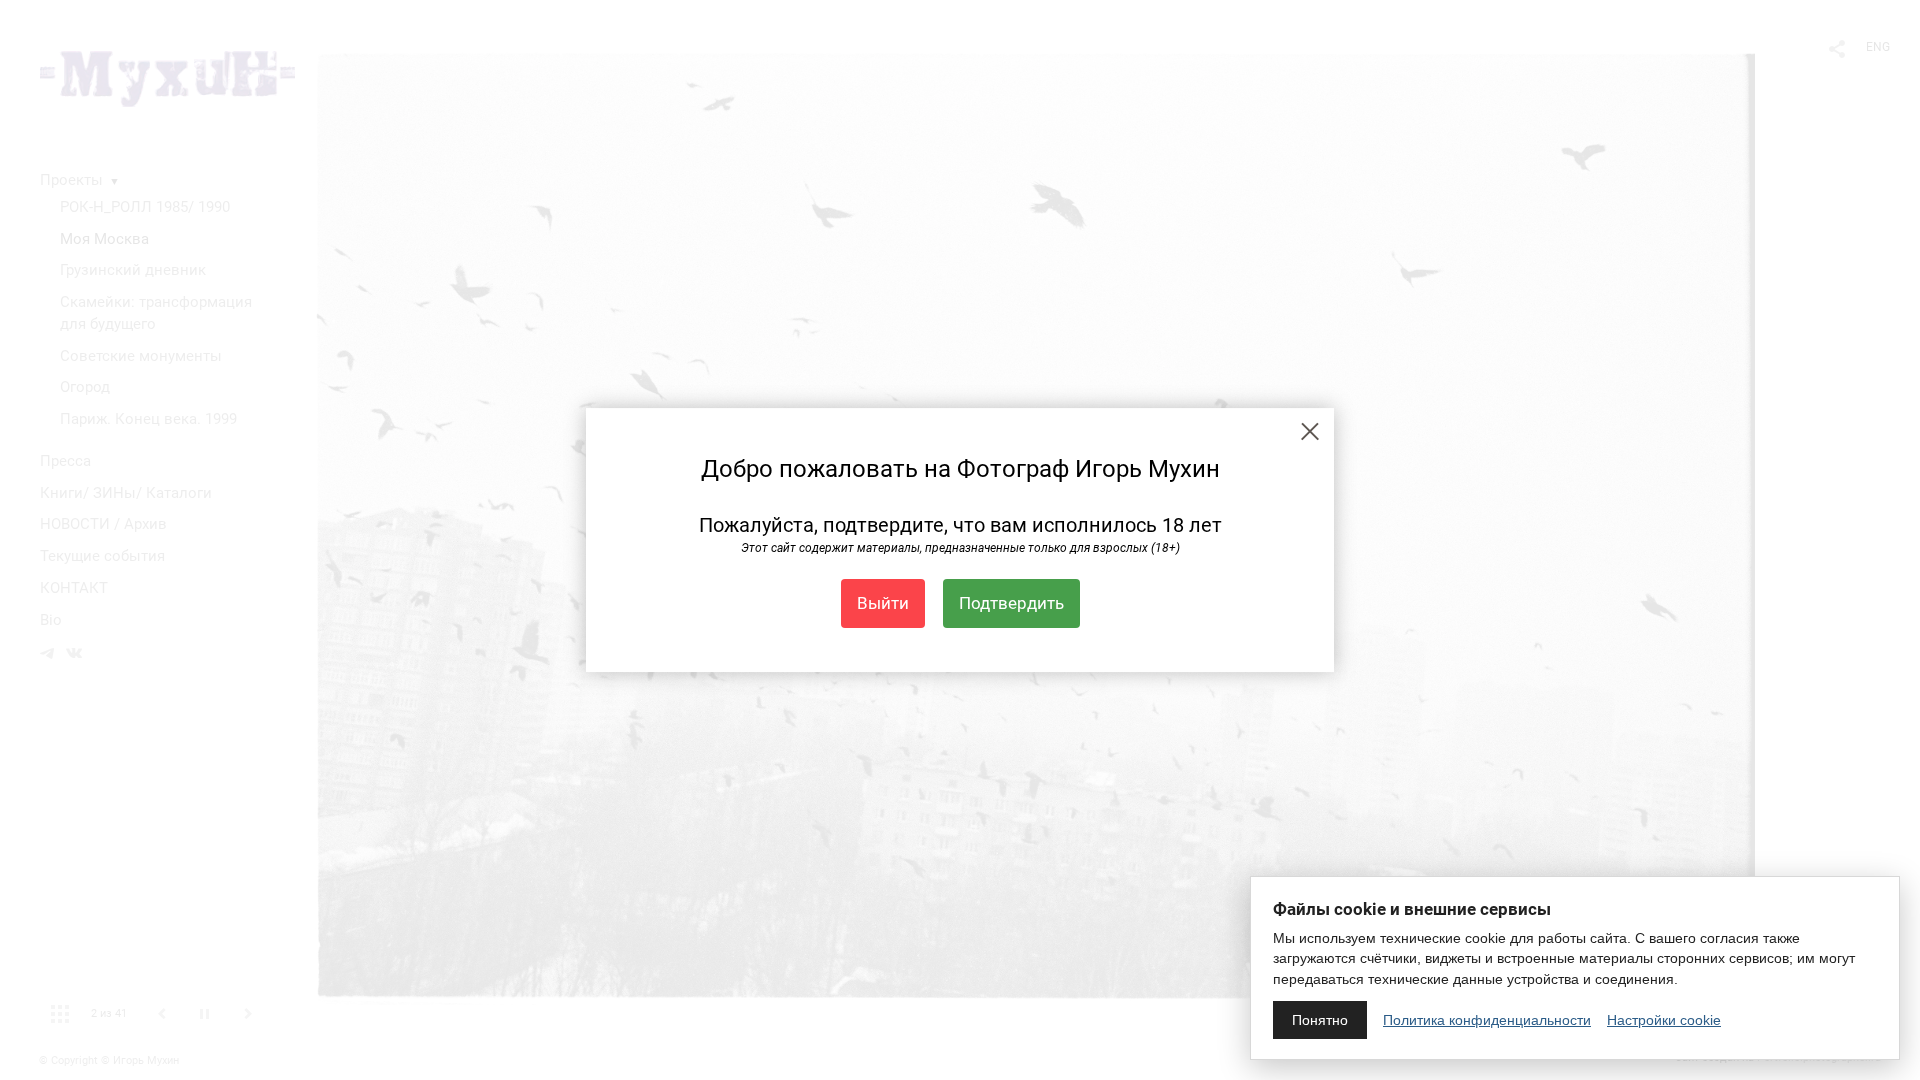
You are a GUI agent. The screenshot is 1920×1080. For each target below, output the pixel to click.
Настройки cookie (1664, 1020)
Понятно (1320, 1020)
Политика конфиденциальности (1487, 1020)
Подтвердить (1011, 603)
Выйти (883, 603)
